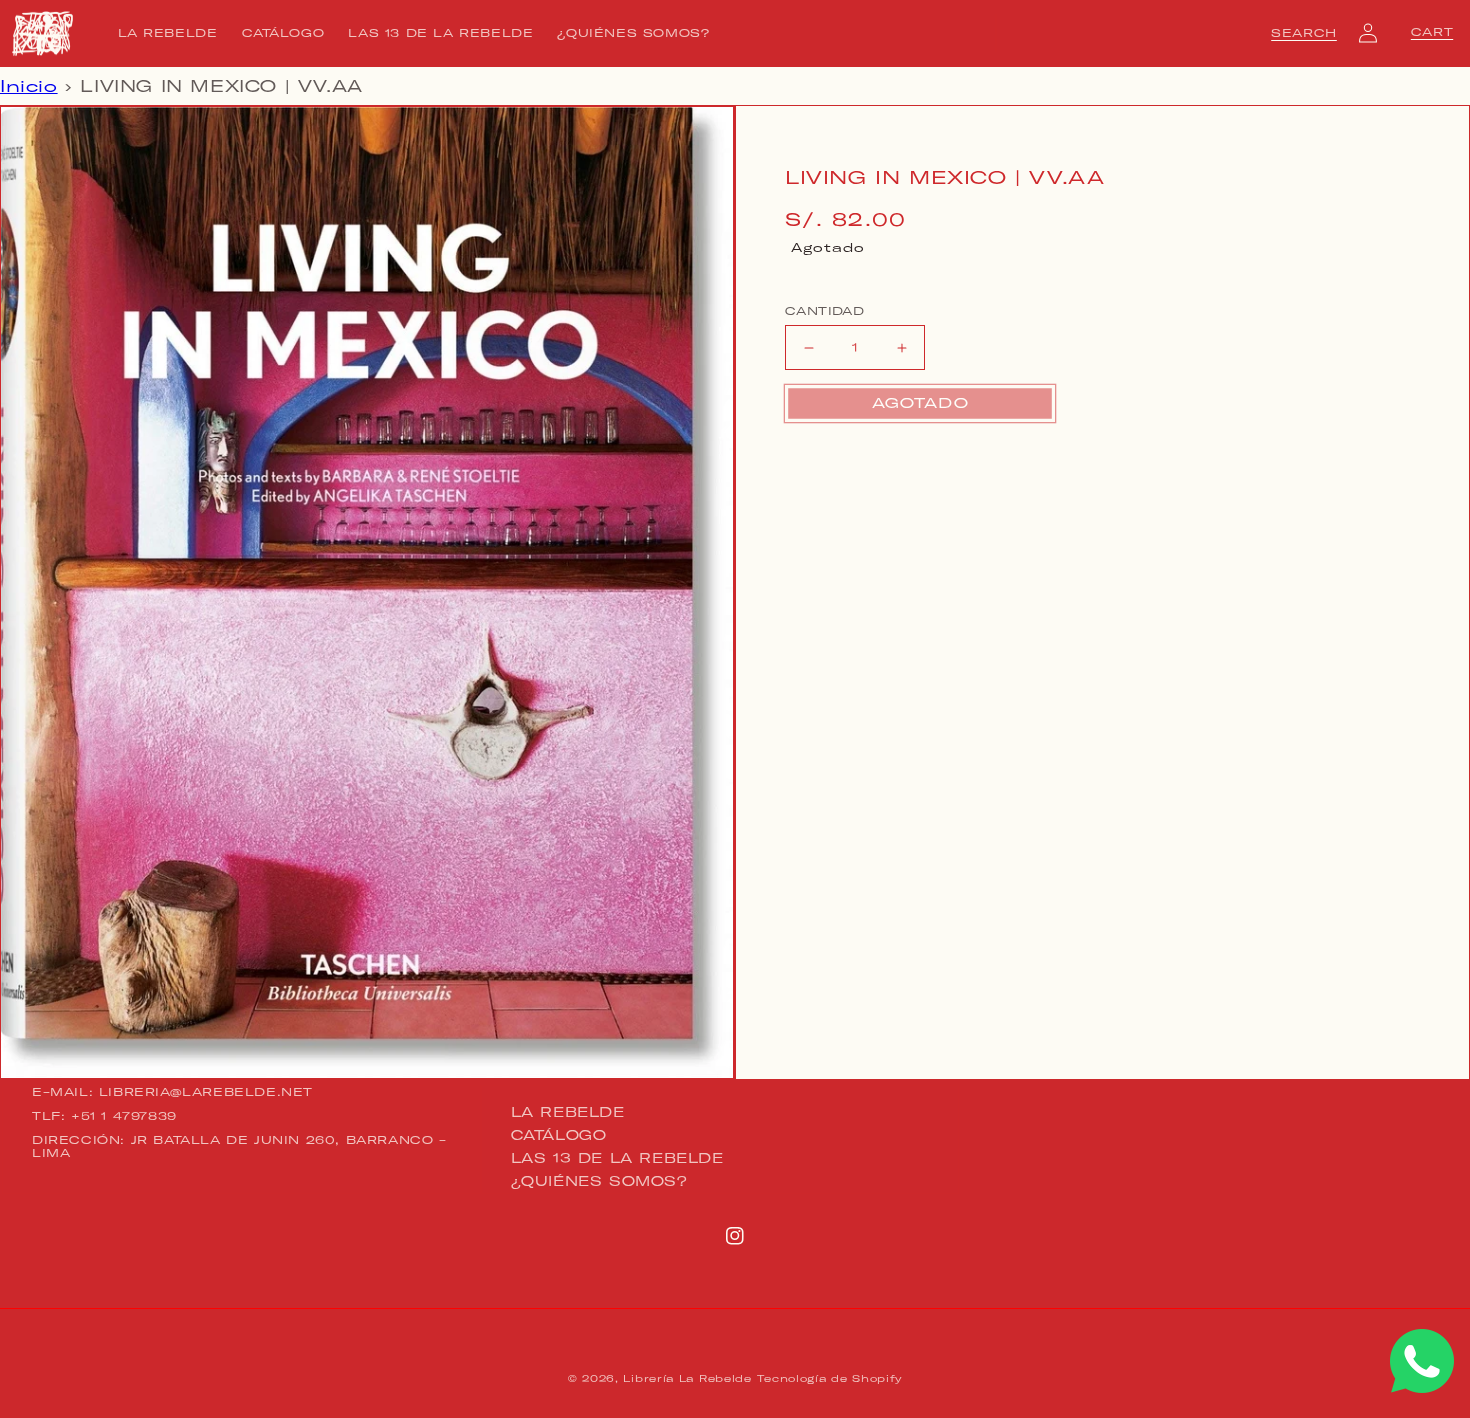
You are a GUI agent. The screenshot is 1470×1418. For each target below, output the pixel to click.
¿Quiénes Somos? (599, 1181)
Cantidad (824, 311)
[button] (1304, 33)
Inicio (29, 86)
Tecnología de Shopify (829, 1378)
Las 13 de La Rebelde (617, 1158)
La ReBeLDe (568, 1113)
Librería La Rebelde (687, 1378)
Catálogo (559, 1135)
